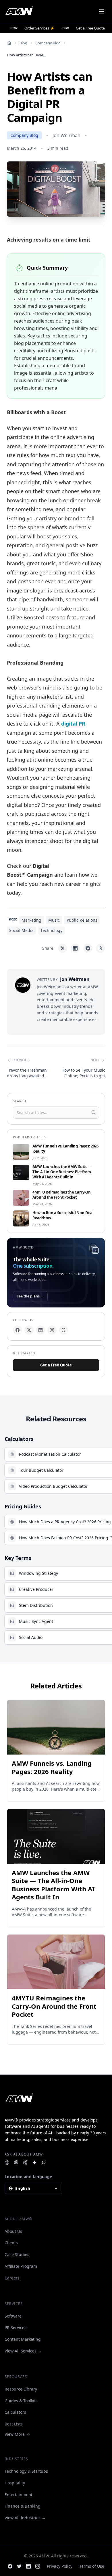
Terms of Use (92, 2566)
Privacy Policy (60, 2566)
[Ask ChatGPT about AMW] (7, 2162)
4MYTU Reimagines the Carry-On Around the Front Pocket (62, 1195)
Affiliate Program (21, 2266)
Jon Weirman (66, 135)
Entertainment (19, 2495)
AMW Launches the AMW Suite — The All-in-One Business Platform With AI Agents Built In (62, 1172)
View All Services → (23, 2351)
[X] (29, 1330)
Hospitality (15, 2483)
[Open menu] (102, 11)
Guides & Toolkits (21, 2401)
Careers (12, 2278)
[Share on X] (63, 948)
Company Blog (48, 43)
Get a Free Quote (56, 1365)
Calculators (15, 2412)
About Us (13, 2231)
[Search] (94, 1113)
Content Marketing (23, 2339)
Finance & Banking (23, 2506)
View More (15, 2434)
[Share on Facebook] (88, 948)
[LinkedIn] (40, 1330)
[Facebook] (18, 1330)
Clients (11, 2243)
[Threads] (63, 1330)
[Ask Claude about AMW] (16, 2162)
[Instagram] (52, 1330)
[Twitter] (19, 2566)
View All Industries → (25, 2518)
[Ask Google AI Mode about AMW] (34, 2162)
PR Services (16, 2327)
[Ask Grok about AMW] (44, 2162)
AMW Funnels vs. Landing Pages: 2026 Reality (65, 1149)
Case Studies (17, 2254)
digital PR (73, 724)
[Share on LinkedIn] (75, 948)
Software (13, 2316)
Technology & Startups (26, 2471)
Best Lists (14, 2424)
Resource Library (21, 2389)
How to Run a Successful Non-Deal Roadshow (63, 1215)
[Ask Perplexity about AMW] (25, 2162)
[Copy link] (101, 948)
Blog (23, 43)
